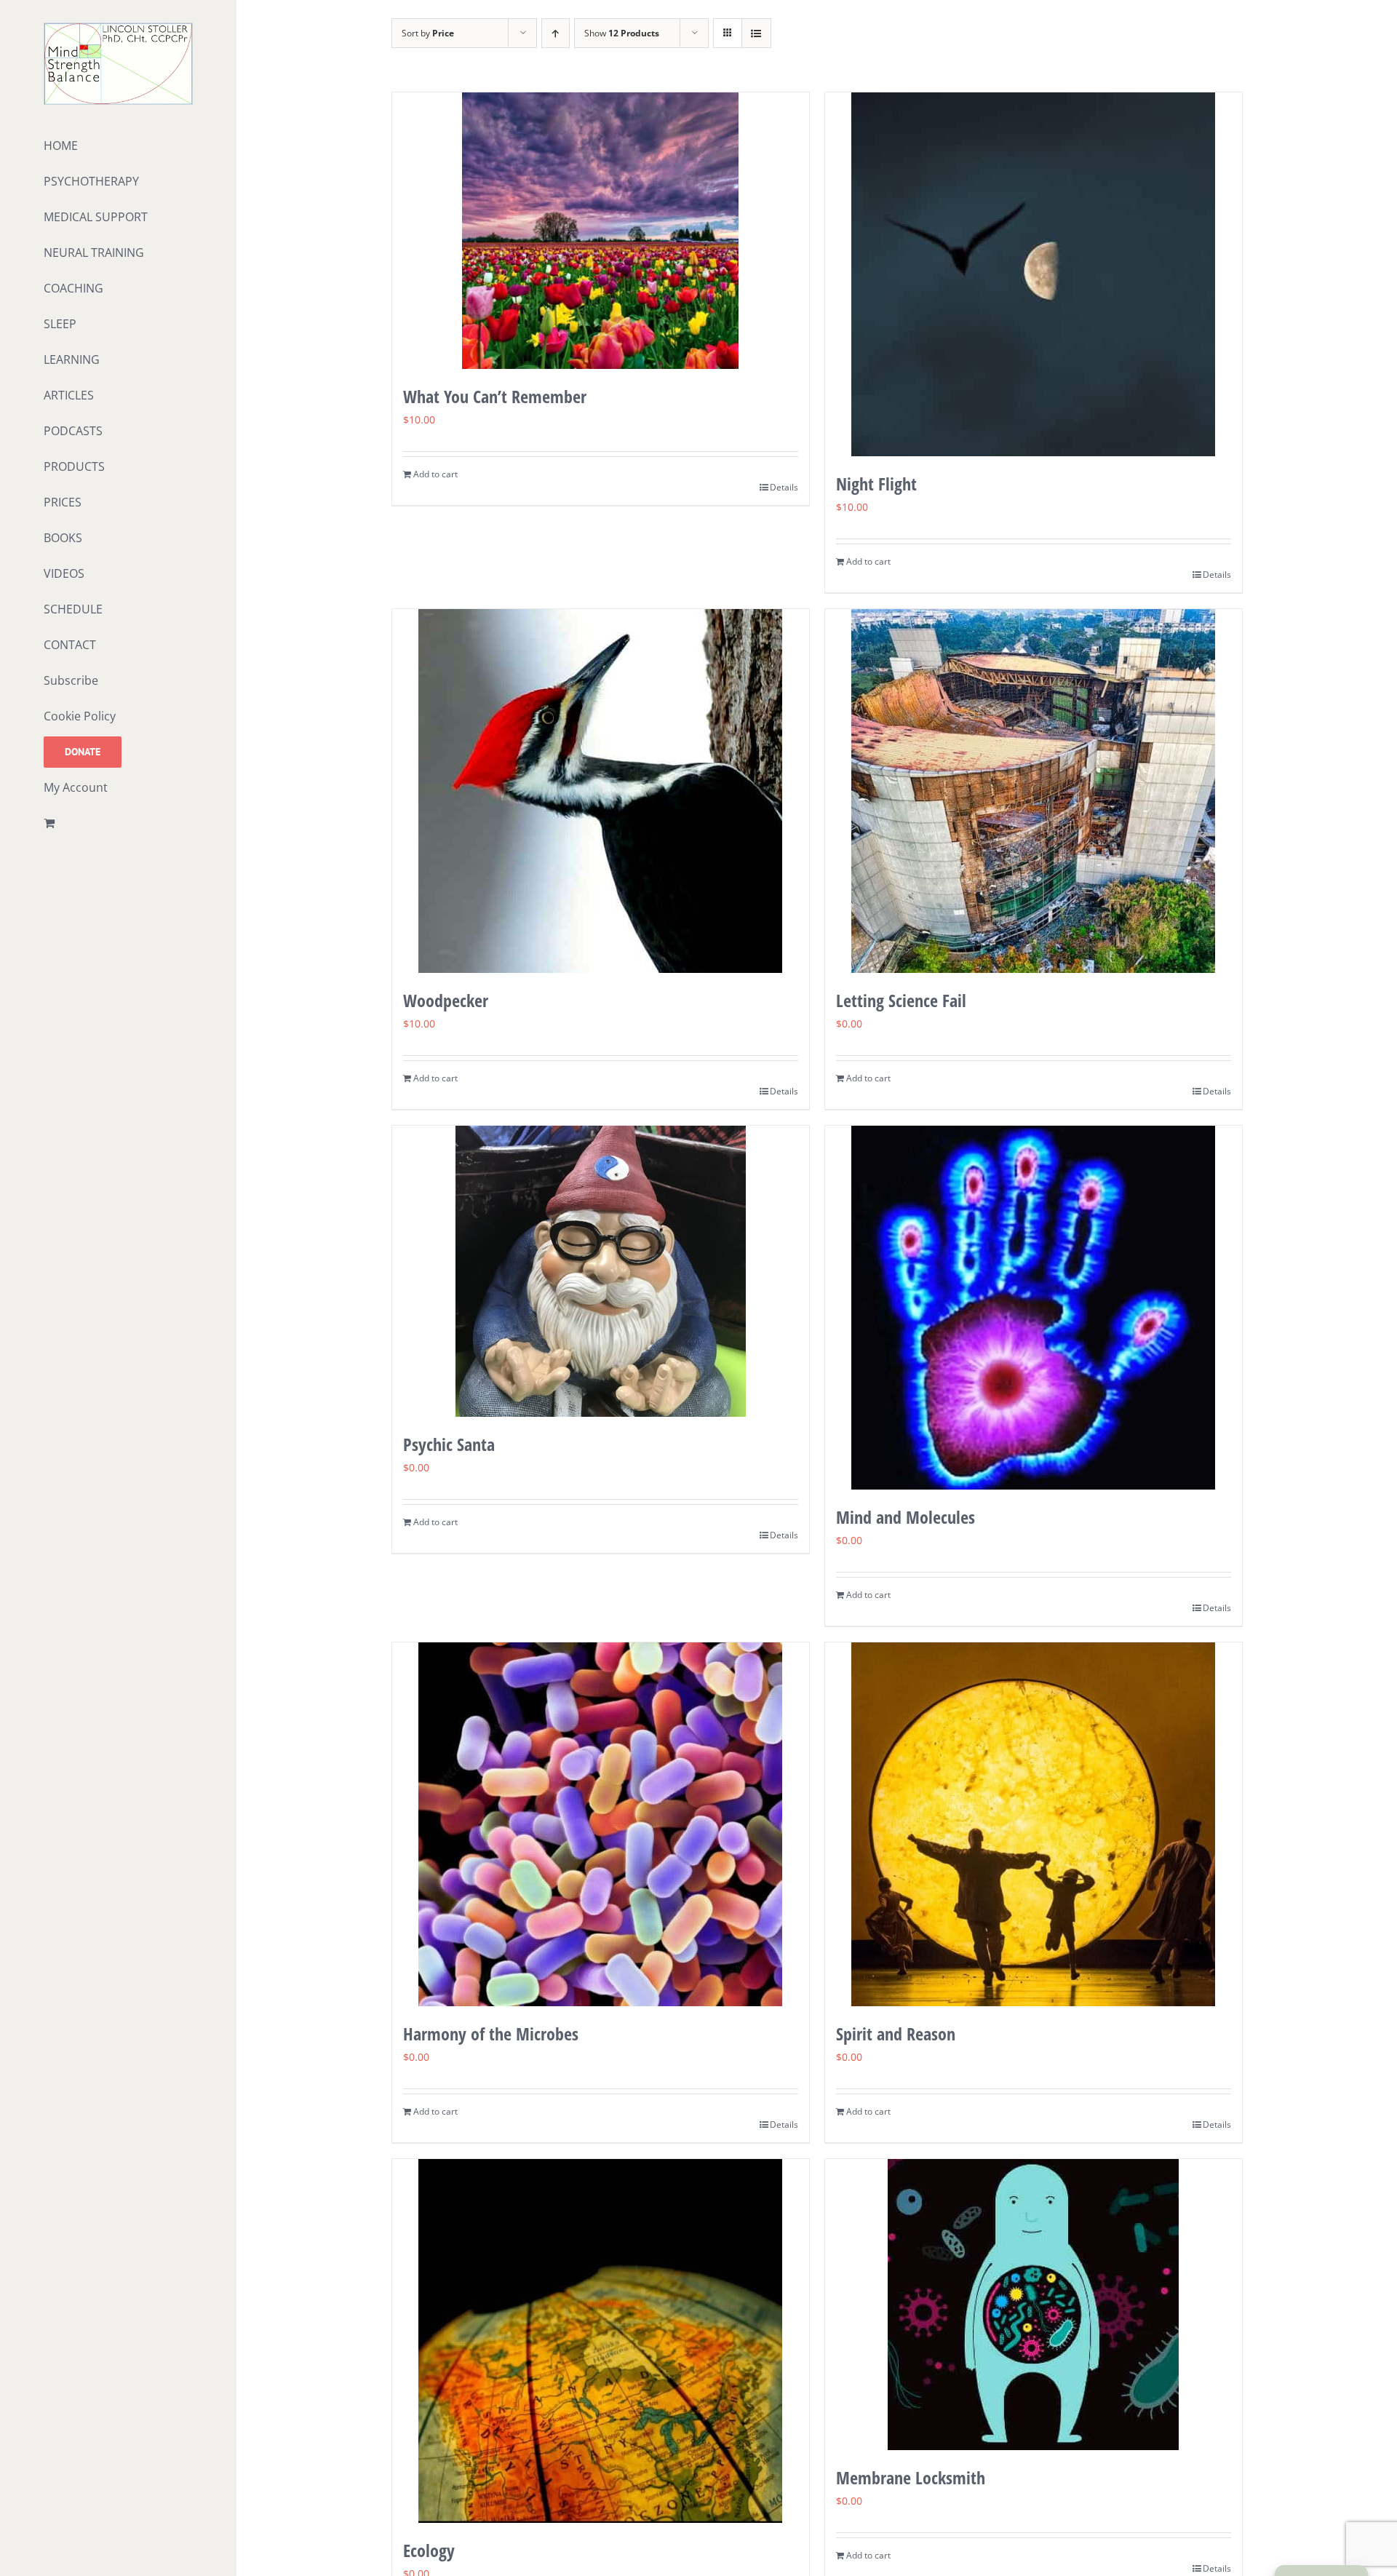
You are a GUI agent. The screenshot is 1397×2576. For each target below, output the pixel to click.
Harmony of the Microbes (491, 2034)
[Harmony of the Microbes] (601, 1824)
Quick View (601, 341)
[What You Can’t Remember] (601, 231)
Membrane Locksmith (911, 2477)
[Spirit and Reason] (1034, 1824)
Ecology (429, 2550)
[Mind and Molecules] (1034, 1308)
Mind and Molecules (906, 1517)
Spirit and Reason (896, 2034)
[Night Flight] (1034, 274)
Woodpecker (446, 1000)
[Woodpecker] (601, 791)
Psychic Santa (449, 1444)
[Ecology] (601, 2341)
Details (784, 487)
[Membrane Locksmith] (1034, 2305)
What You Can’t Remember (495, 396)
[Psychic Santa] (601, 1271)
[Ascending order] (556, 33)
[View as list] (756, 33)
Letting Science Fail (901, 1000)
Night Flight (876, 484)
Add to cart (435, 474)
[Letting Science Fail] (1034, 791)
